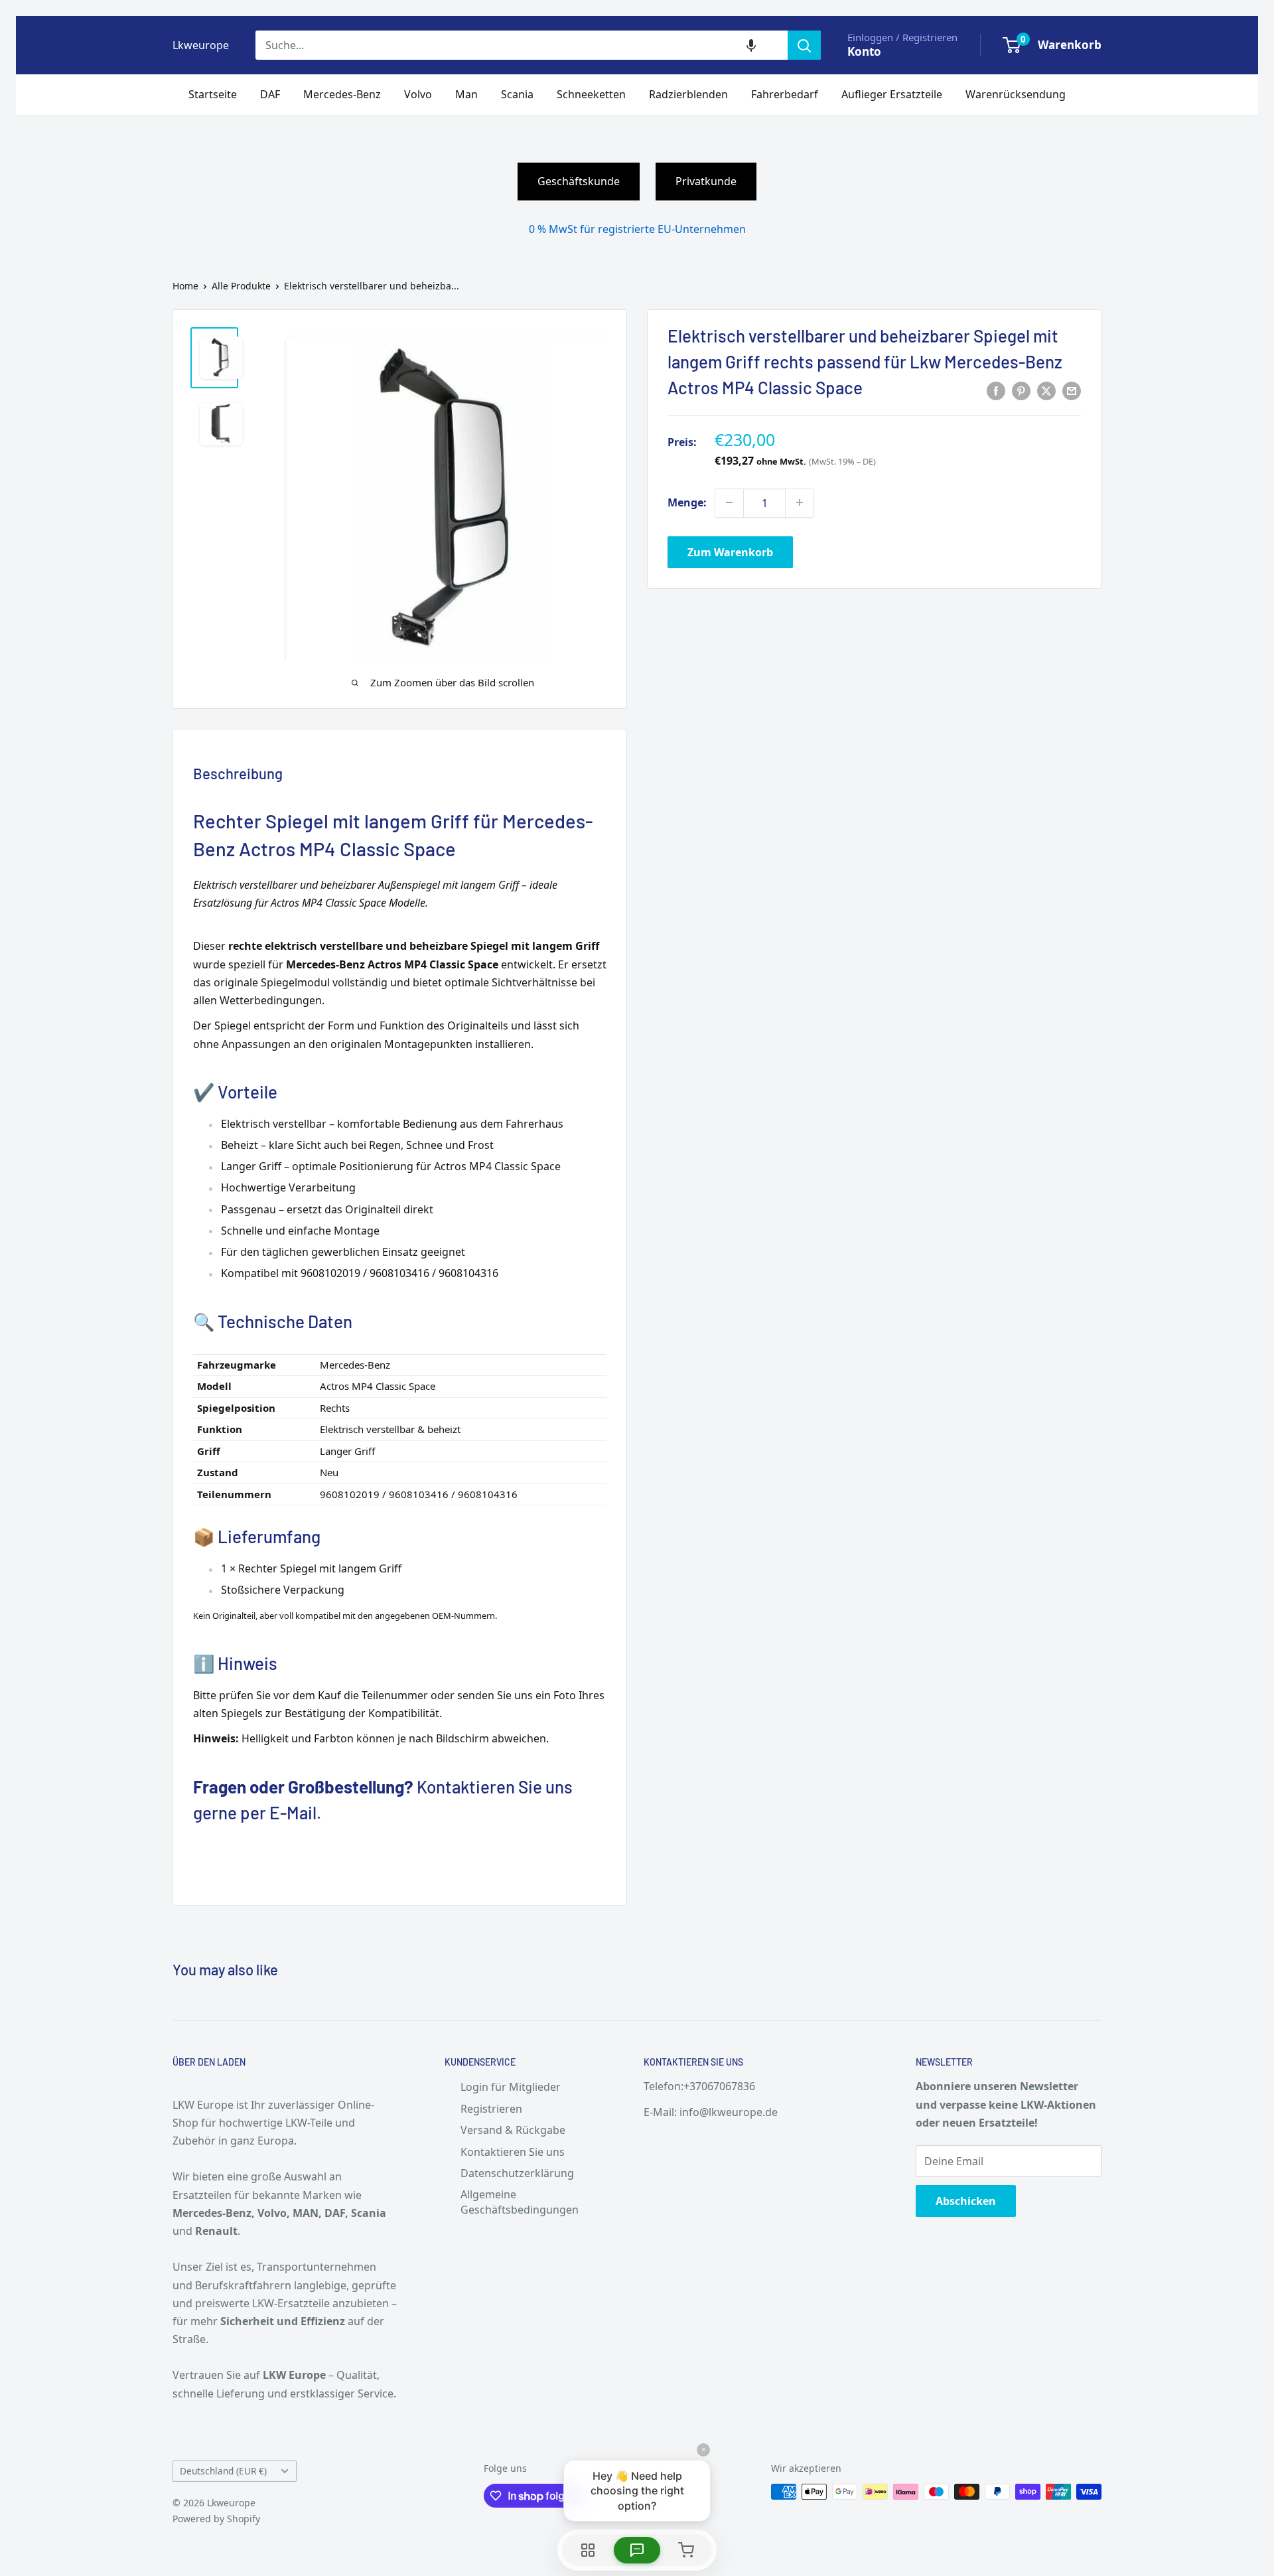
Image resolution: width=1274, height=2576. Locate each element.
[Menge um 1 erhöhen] (800, 502)
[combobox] (522, 45)
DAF (270, 94)
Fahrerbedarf (785, 94)
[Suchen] (804, 45)
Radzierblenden (688, 94)
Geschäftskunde (579, 181)
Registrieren (491, 2109)
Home (185, 286)
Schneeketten (591, 94)
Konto (864, 51)
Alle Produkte (241, 286)
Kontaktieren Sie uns (513, 2152)
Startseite (213, 94)
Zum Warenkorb (730, 552)
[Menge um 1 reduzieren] (729, 502)
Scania (517, 94)
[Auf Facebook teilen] (996, 391)
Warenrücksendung (1016, 94)
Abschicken (966, 2201)
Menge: (687, 502)
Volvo (418, 94)
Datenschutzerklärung (517, 2173)
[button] (751, 45)
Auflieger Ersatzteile (892, 94)
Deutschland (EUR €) (223, 2471)
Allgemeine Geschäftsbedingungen (520, 2202)
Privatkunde (706, 181)
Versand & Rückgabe (513, 2130)
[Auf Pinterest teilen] (1021, 391)
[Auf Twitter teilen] (1046, 391)
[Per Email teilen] (1072, 391)
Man (466, 94)
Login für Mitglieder (511, 2087)
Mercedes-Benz (342, 94)
